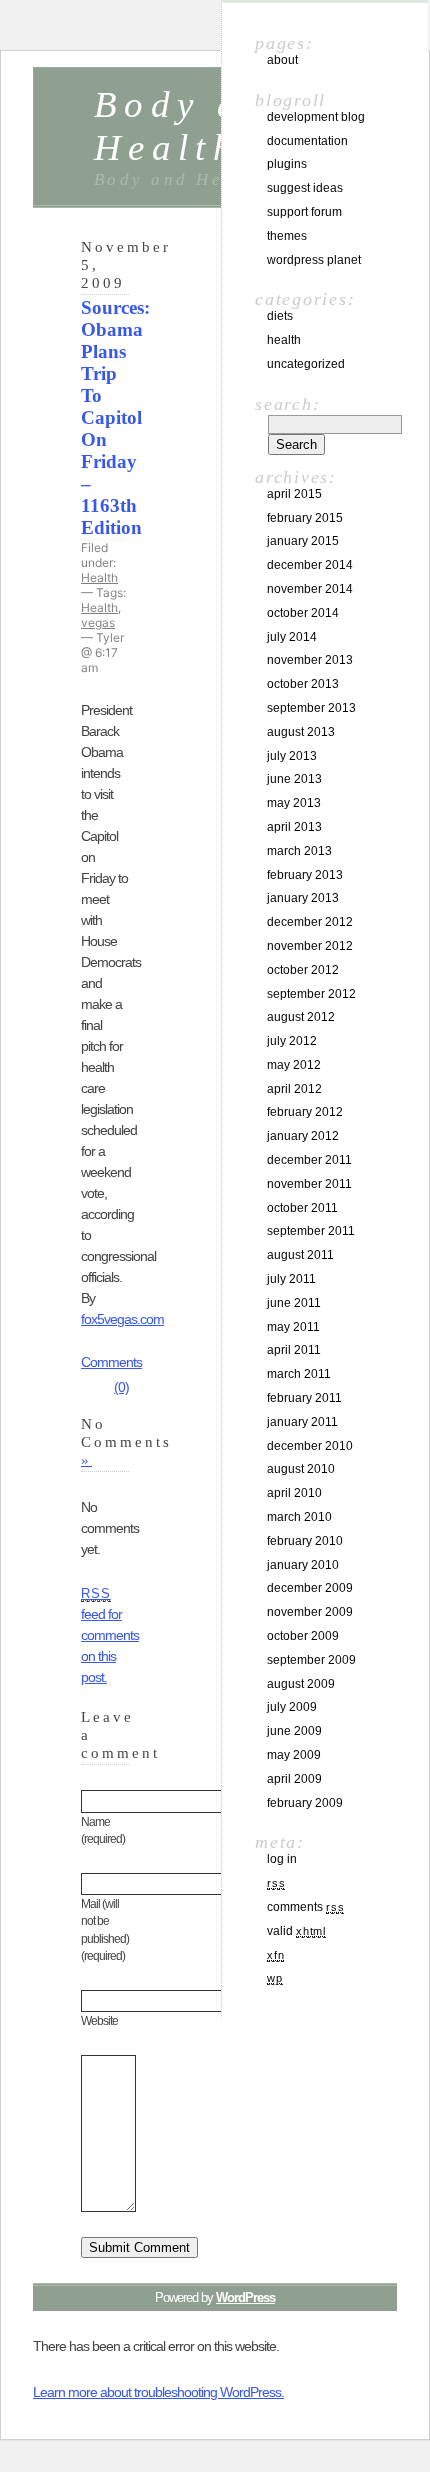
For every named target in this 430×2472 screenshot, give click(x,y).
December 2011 (309, 1160)
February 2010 (305, 1541)
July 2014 (292, 637)
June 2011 (294, 1303)
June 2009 (294, 1731)
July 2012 (292, 1041)
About (282, 60)
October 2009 (303, 1636)
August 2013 (301, 732)
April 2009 (294, 1779)
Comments (305, 1907)
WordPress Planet (314, 260)
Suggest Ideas (305, 188)
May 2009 (294, 1755)
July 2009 (292, 1707)
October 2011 (302, 1208)
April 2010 (294, 1493)
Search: (287, 404)
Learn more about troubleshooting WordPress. (158, 2392)
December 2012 (310, 922)
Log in (282, 1859)
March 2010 (299, 1517)
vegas (98, 622)
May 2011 (293, 1327)
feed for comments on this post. (110, 1636)
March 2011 (299, 1374)
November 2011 (309, 1184)
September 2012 (311, 994)
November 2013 (310, 660)
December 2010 (310, 1446)
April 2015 (294, 494)
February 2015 (305, 518)
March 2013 (299, 851)
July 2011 (291, 1279)
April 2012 (294, 1089)
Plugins (287, 164)
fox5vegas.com (122, 1319)
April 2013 (294, 827)
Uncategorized (306, 364)
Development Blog (316, 117)
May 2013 (294, 803)
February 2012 (305, 1112)
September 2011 (311, 1231)
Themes (287, 236)
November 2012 (310, 946)
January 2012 (303, 1136)
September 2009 (311, 1660)
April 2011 (294, 1350)
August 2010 (301, 1469)
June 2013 (294, 779)
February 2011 (304, 1398)
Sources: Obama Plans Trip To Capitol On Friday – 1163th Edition (115, 417)
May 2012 (294, 1065)
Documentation (307, 141)
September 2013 (311, 708)
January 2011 (302, 1422)
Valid (296, 1931)
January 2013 (303, 898)
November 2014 (310, 589)
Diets (280, 316)
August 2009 (301, 1684)
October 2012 (303, 970)
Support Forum (304, 212)
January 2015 (303, 541)
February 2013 (305, 875)
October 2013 (303, 684)
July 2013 (292, 756)
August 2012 (301, 1017)
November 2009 (310, 1612)
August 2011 (300, 1255)
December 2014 (310, 565)
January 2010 (303, 1565)
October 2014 (303, 613)
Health (99, 577)
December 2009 (310, 1588)
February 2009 (305, 1803)
